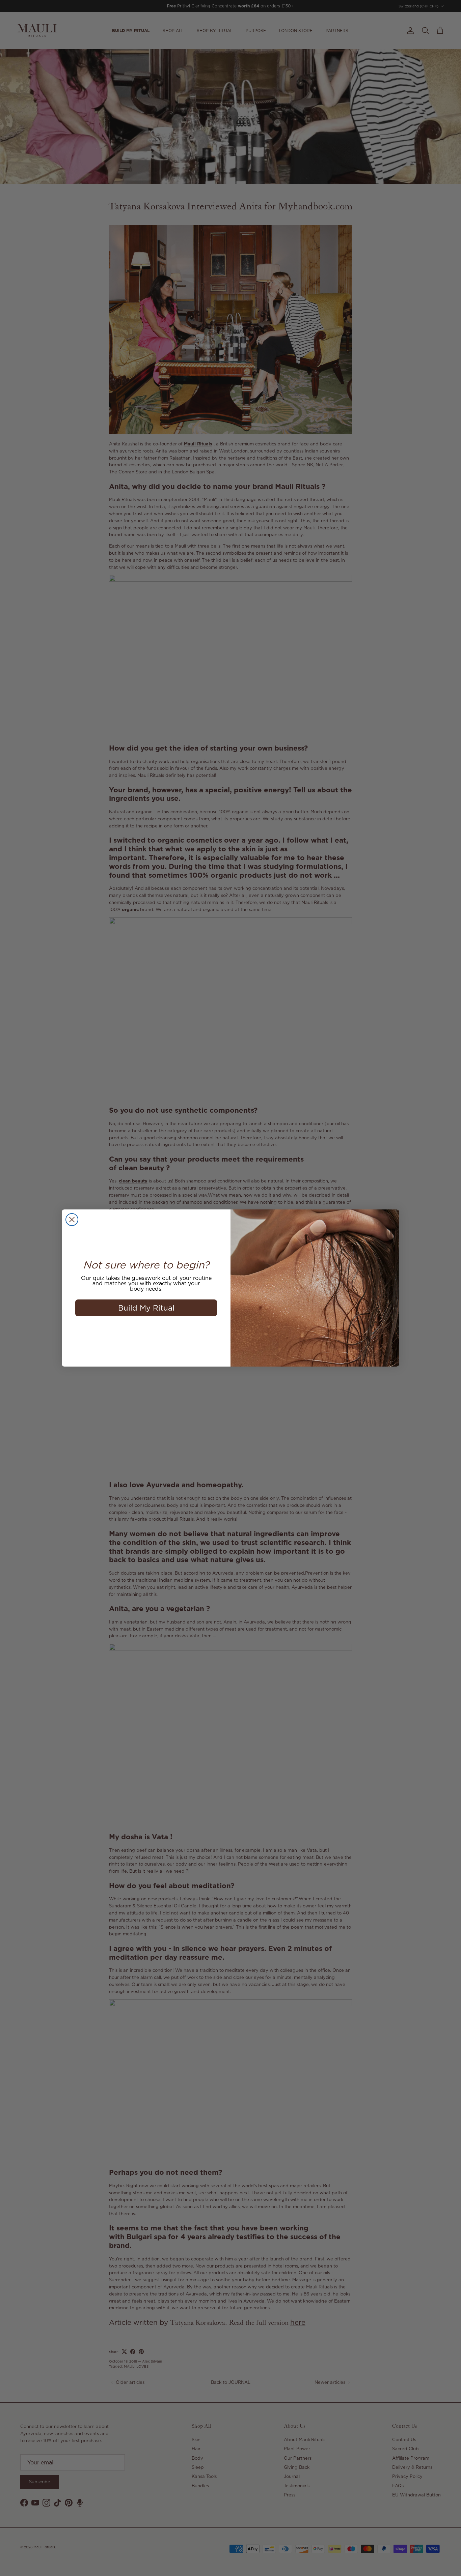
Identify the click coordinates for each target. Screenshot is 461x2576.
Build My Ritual (146, 1308)
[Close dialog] (72, 1220)
